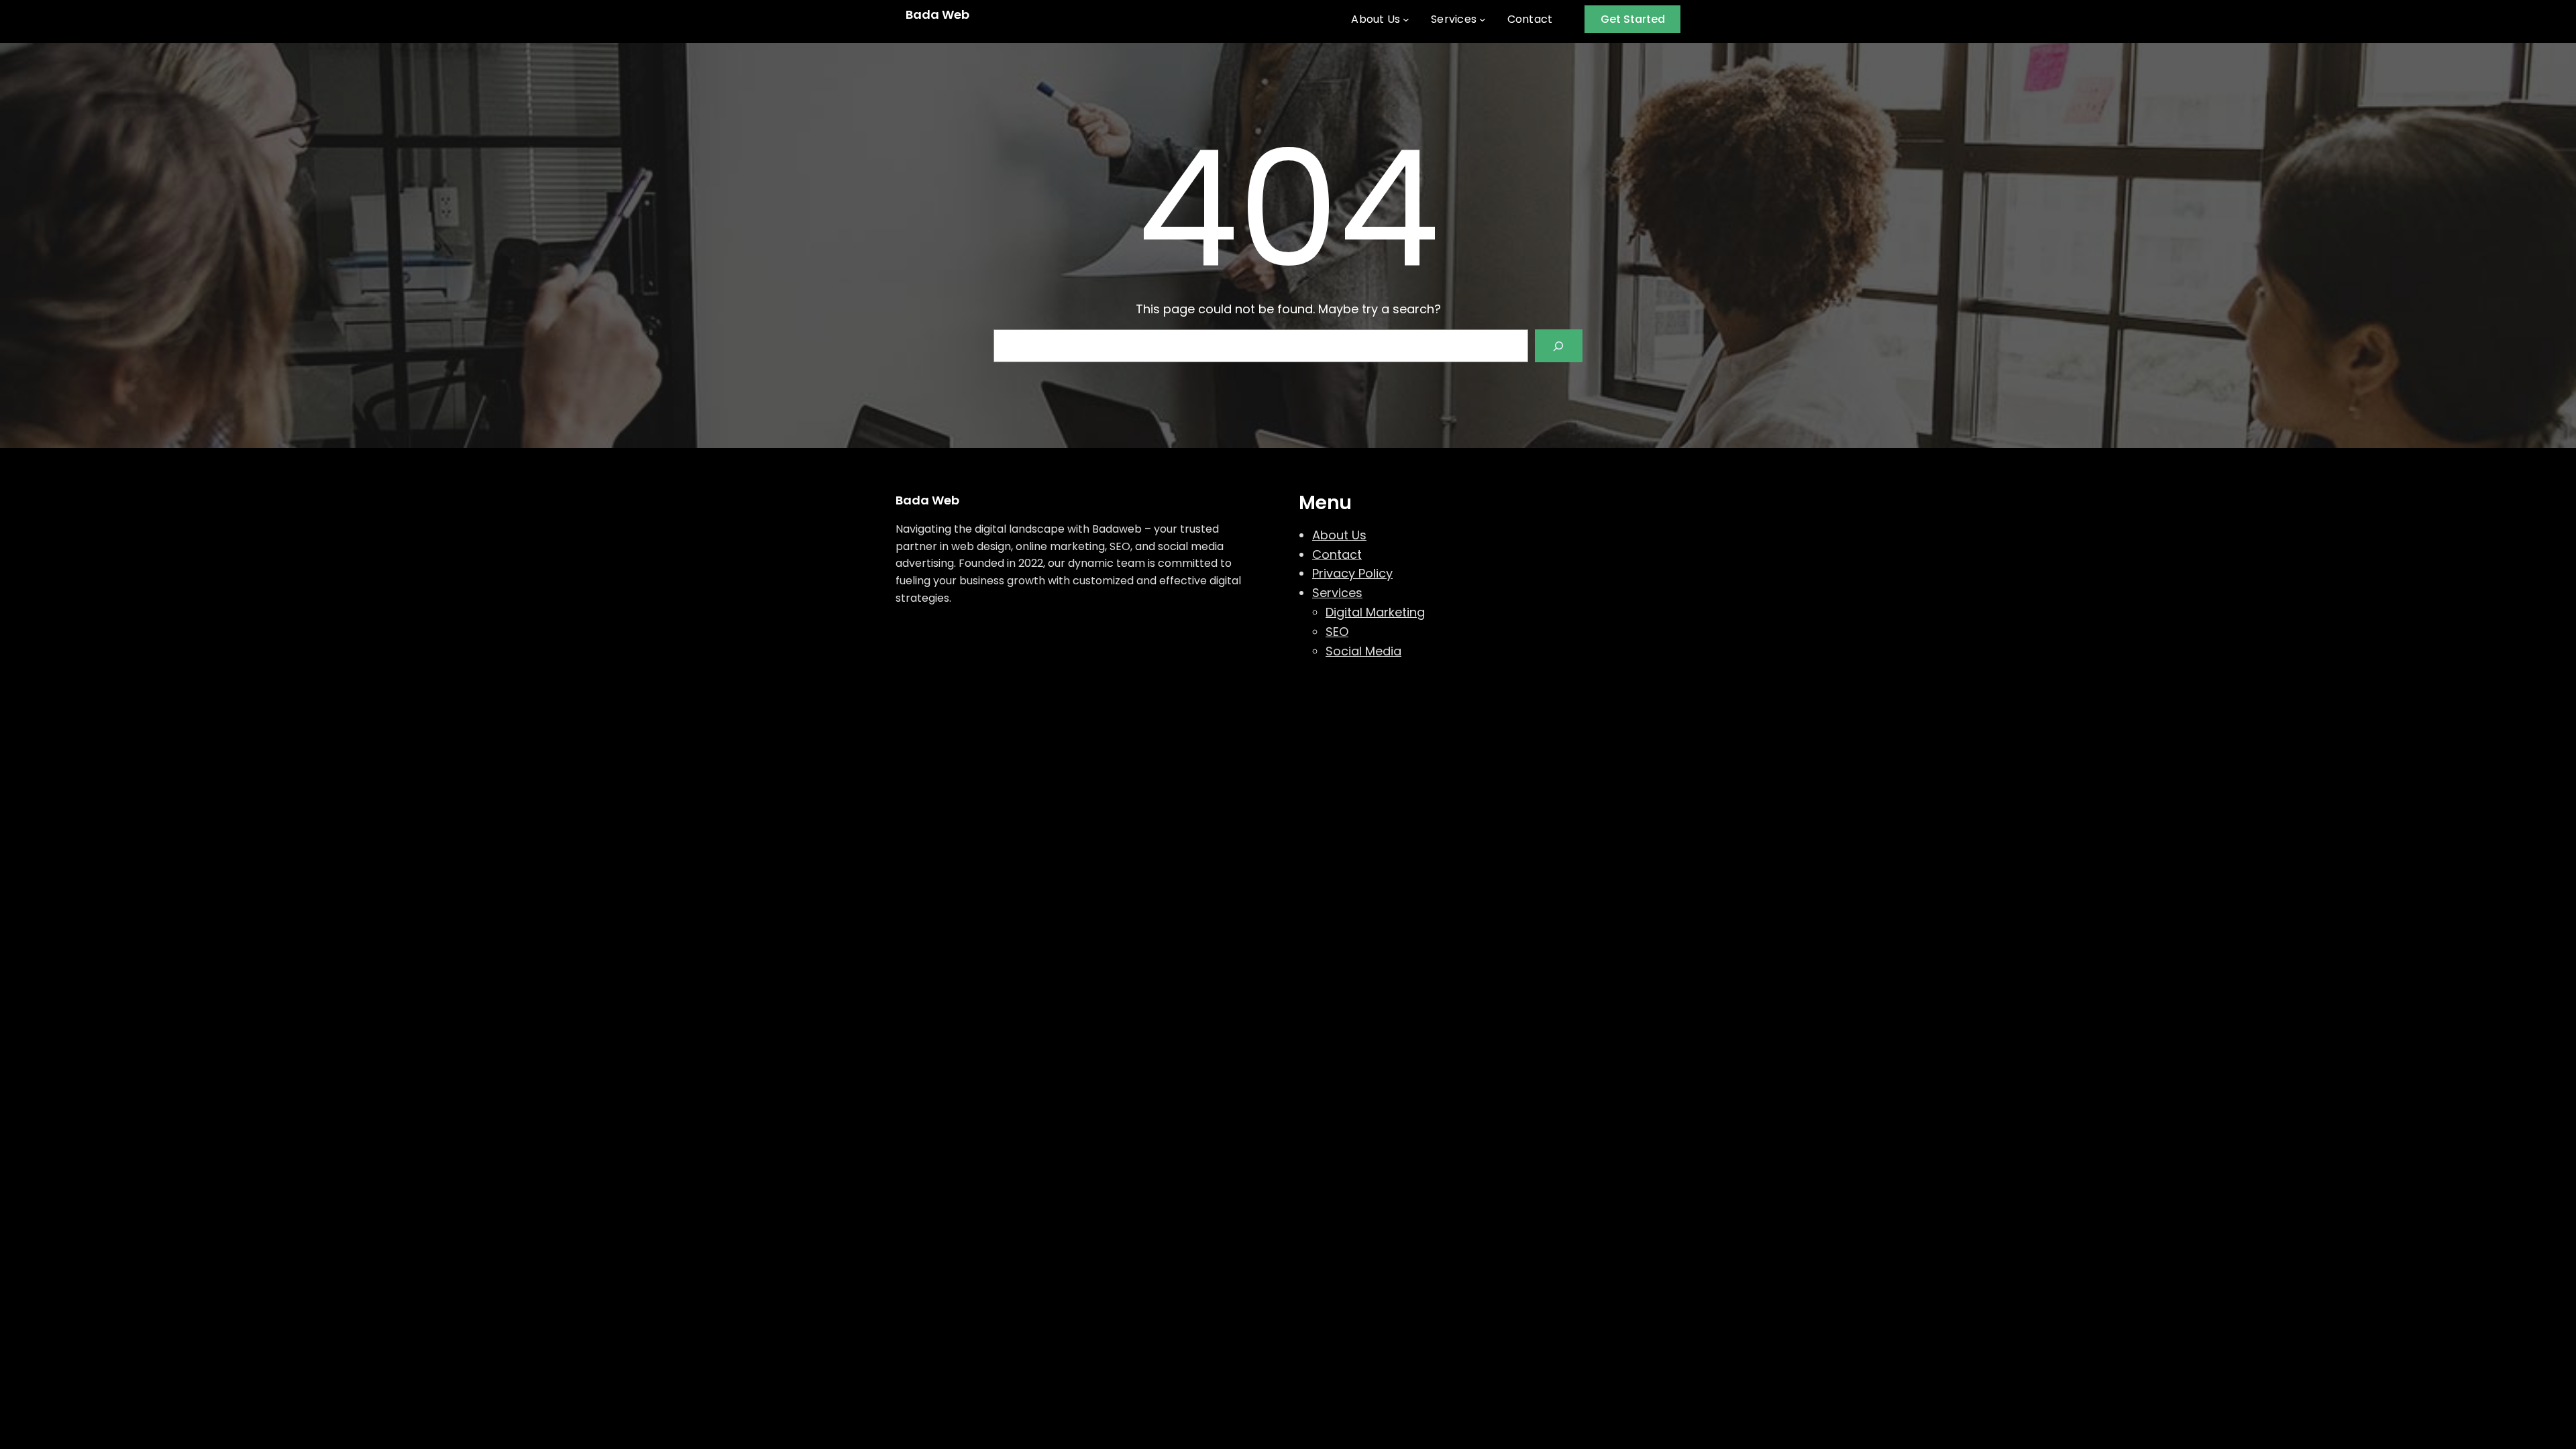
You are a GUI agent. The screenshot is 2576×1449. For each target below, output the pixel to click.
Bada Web (937, 14)
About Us (1339, 535)
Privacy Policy (1352, 573)
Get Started (1633, 19)
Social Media (1363, 651)
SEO (1337, 632)
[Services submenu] (1483, 19)
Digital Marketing (1375, 612)
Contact (1337, 554)
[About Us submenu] (1406, 19)
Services (1337, 593)
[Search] (1559, 346)
